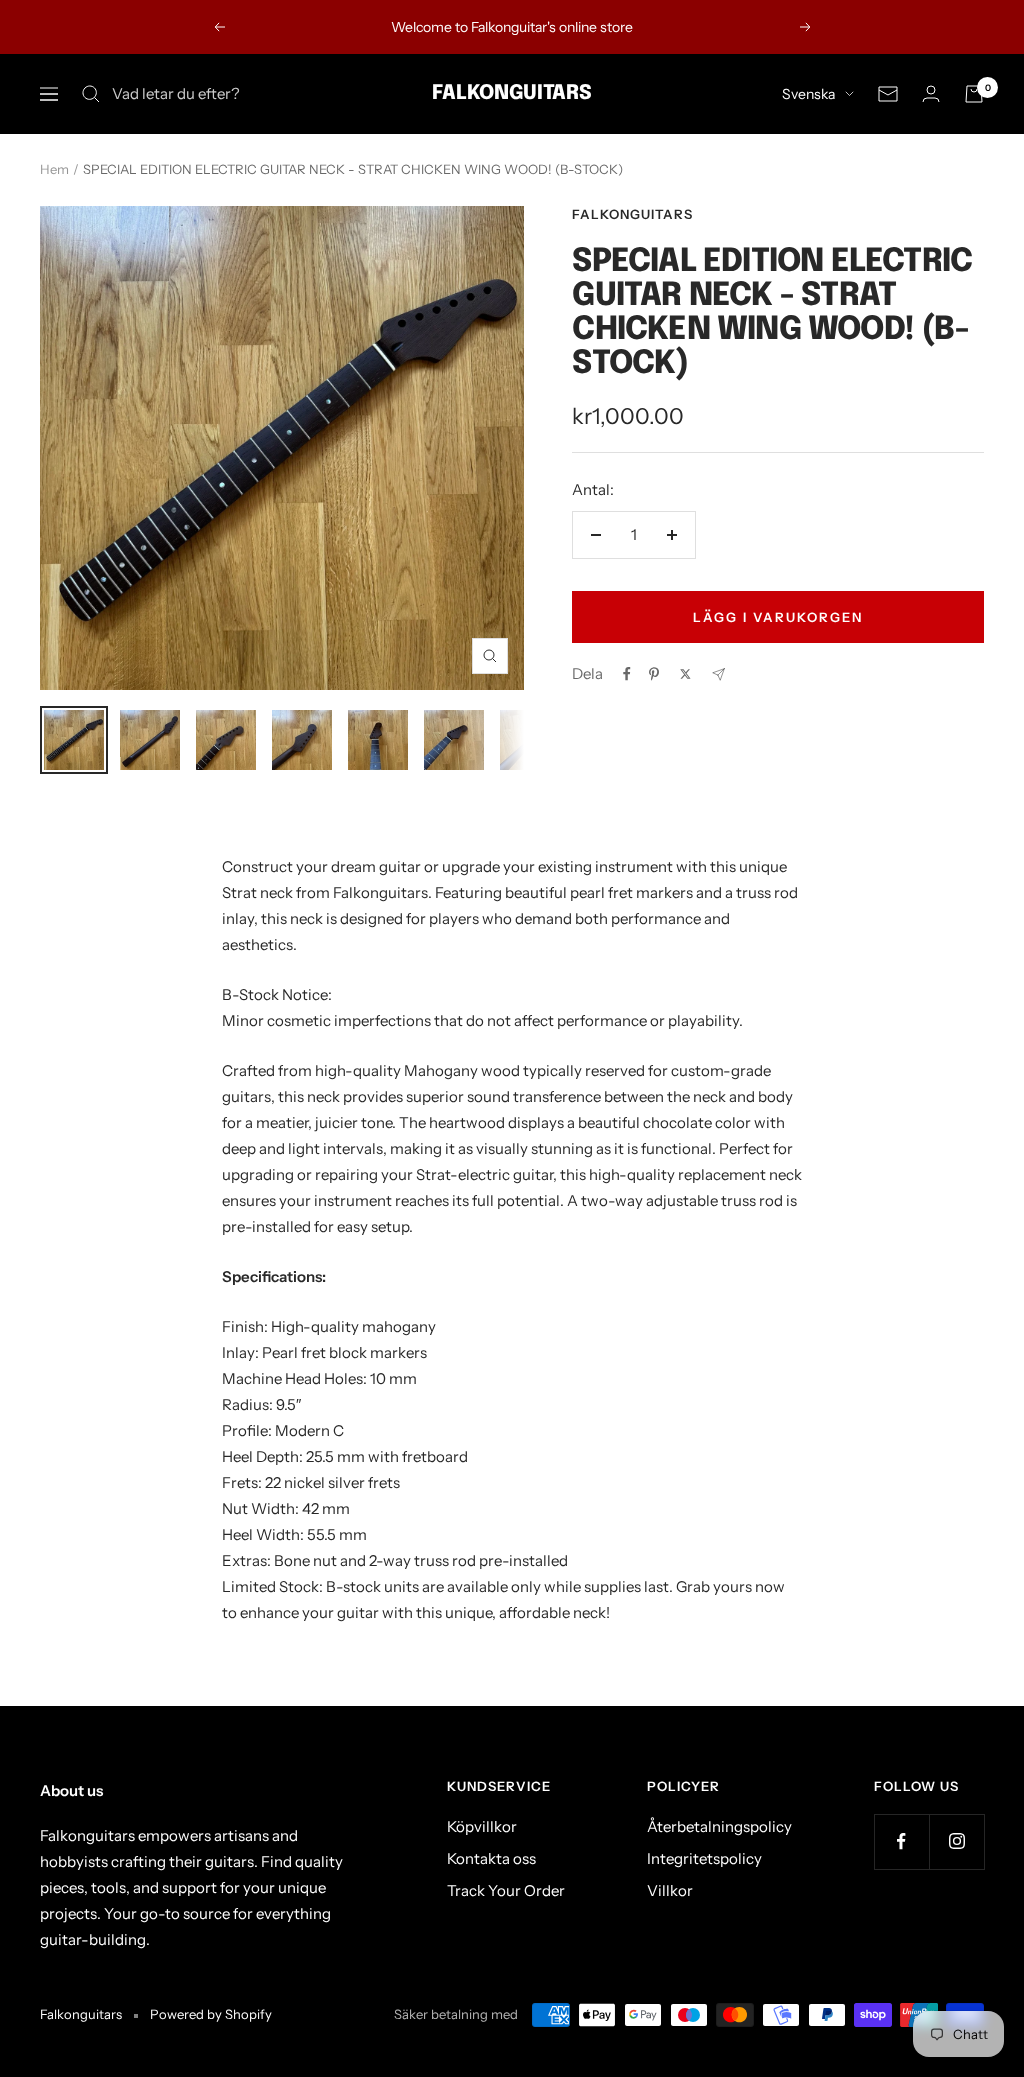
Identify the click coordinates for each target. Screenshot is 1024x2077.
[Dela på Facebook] (627, 674)
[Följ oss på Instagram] (956, 1841)
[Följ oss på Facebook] (901, 1841)
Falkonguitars (632, 214)
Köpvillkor (482, 1826)
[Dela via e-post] (718, 674)
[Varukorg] (974, 94)
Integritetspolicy (704, 1858)
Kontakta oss (491, 1858)
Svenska (808, 94)
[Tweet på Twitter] (685, 674)
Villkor (670, 1890)
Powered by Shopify (211, 2014)
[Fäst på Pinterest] (654, 674)
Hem (54, 169)
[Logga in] (931, 93)
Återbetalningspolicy (719, 1826)
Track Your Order (506, 1890)
